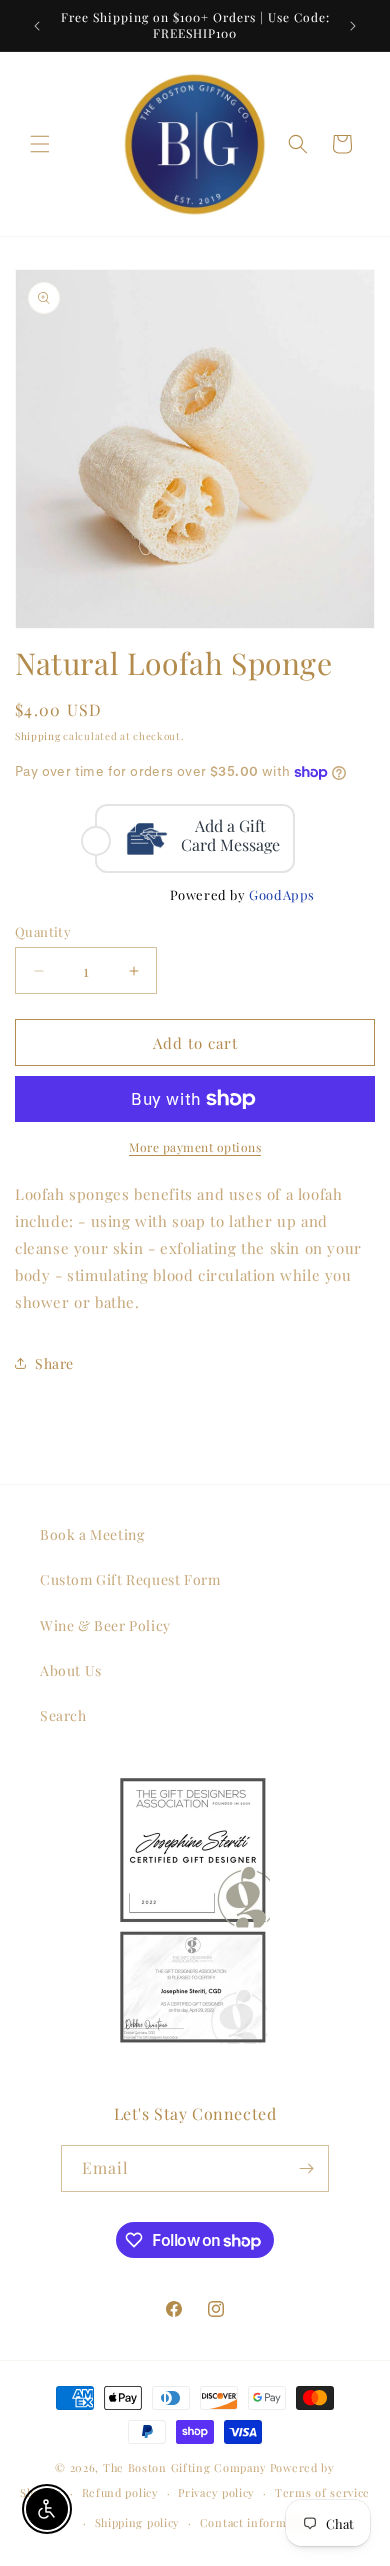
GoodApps (282, 894)
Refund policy (120, 2492)
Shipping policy (138, 2522)
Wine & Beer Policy (105, 1625)
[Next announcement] (353, 26)
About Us (71, 1670)
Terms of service (322, 2492)
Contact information (257, 2522)
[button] (40, 144)
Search (63, 1715)
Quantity (43, 931)
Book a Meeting (92, 1534)
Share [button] (54, 1363)
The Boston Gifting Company (185, 2467)
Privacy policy (216, 2492)
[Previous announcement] (37, 26)
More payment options (195, 1147)
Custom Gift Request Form (130, 1579)
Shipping (38, 736)
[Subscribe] (306, 2168)
